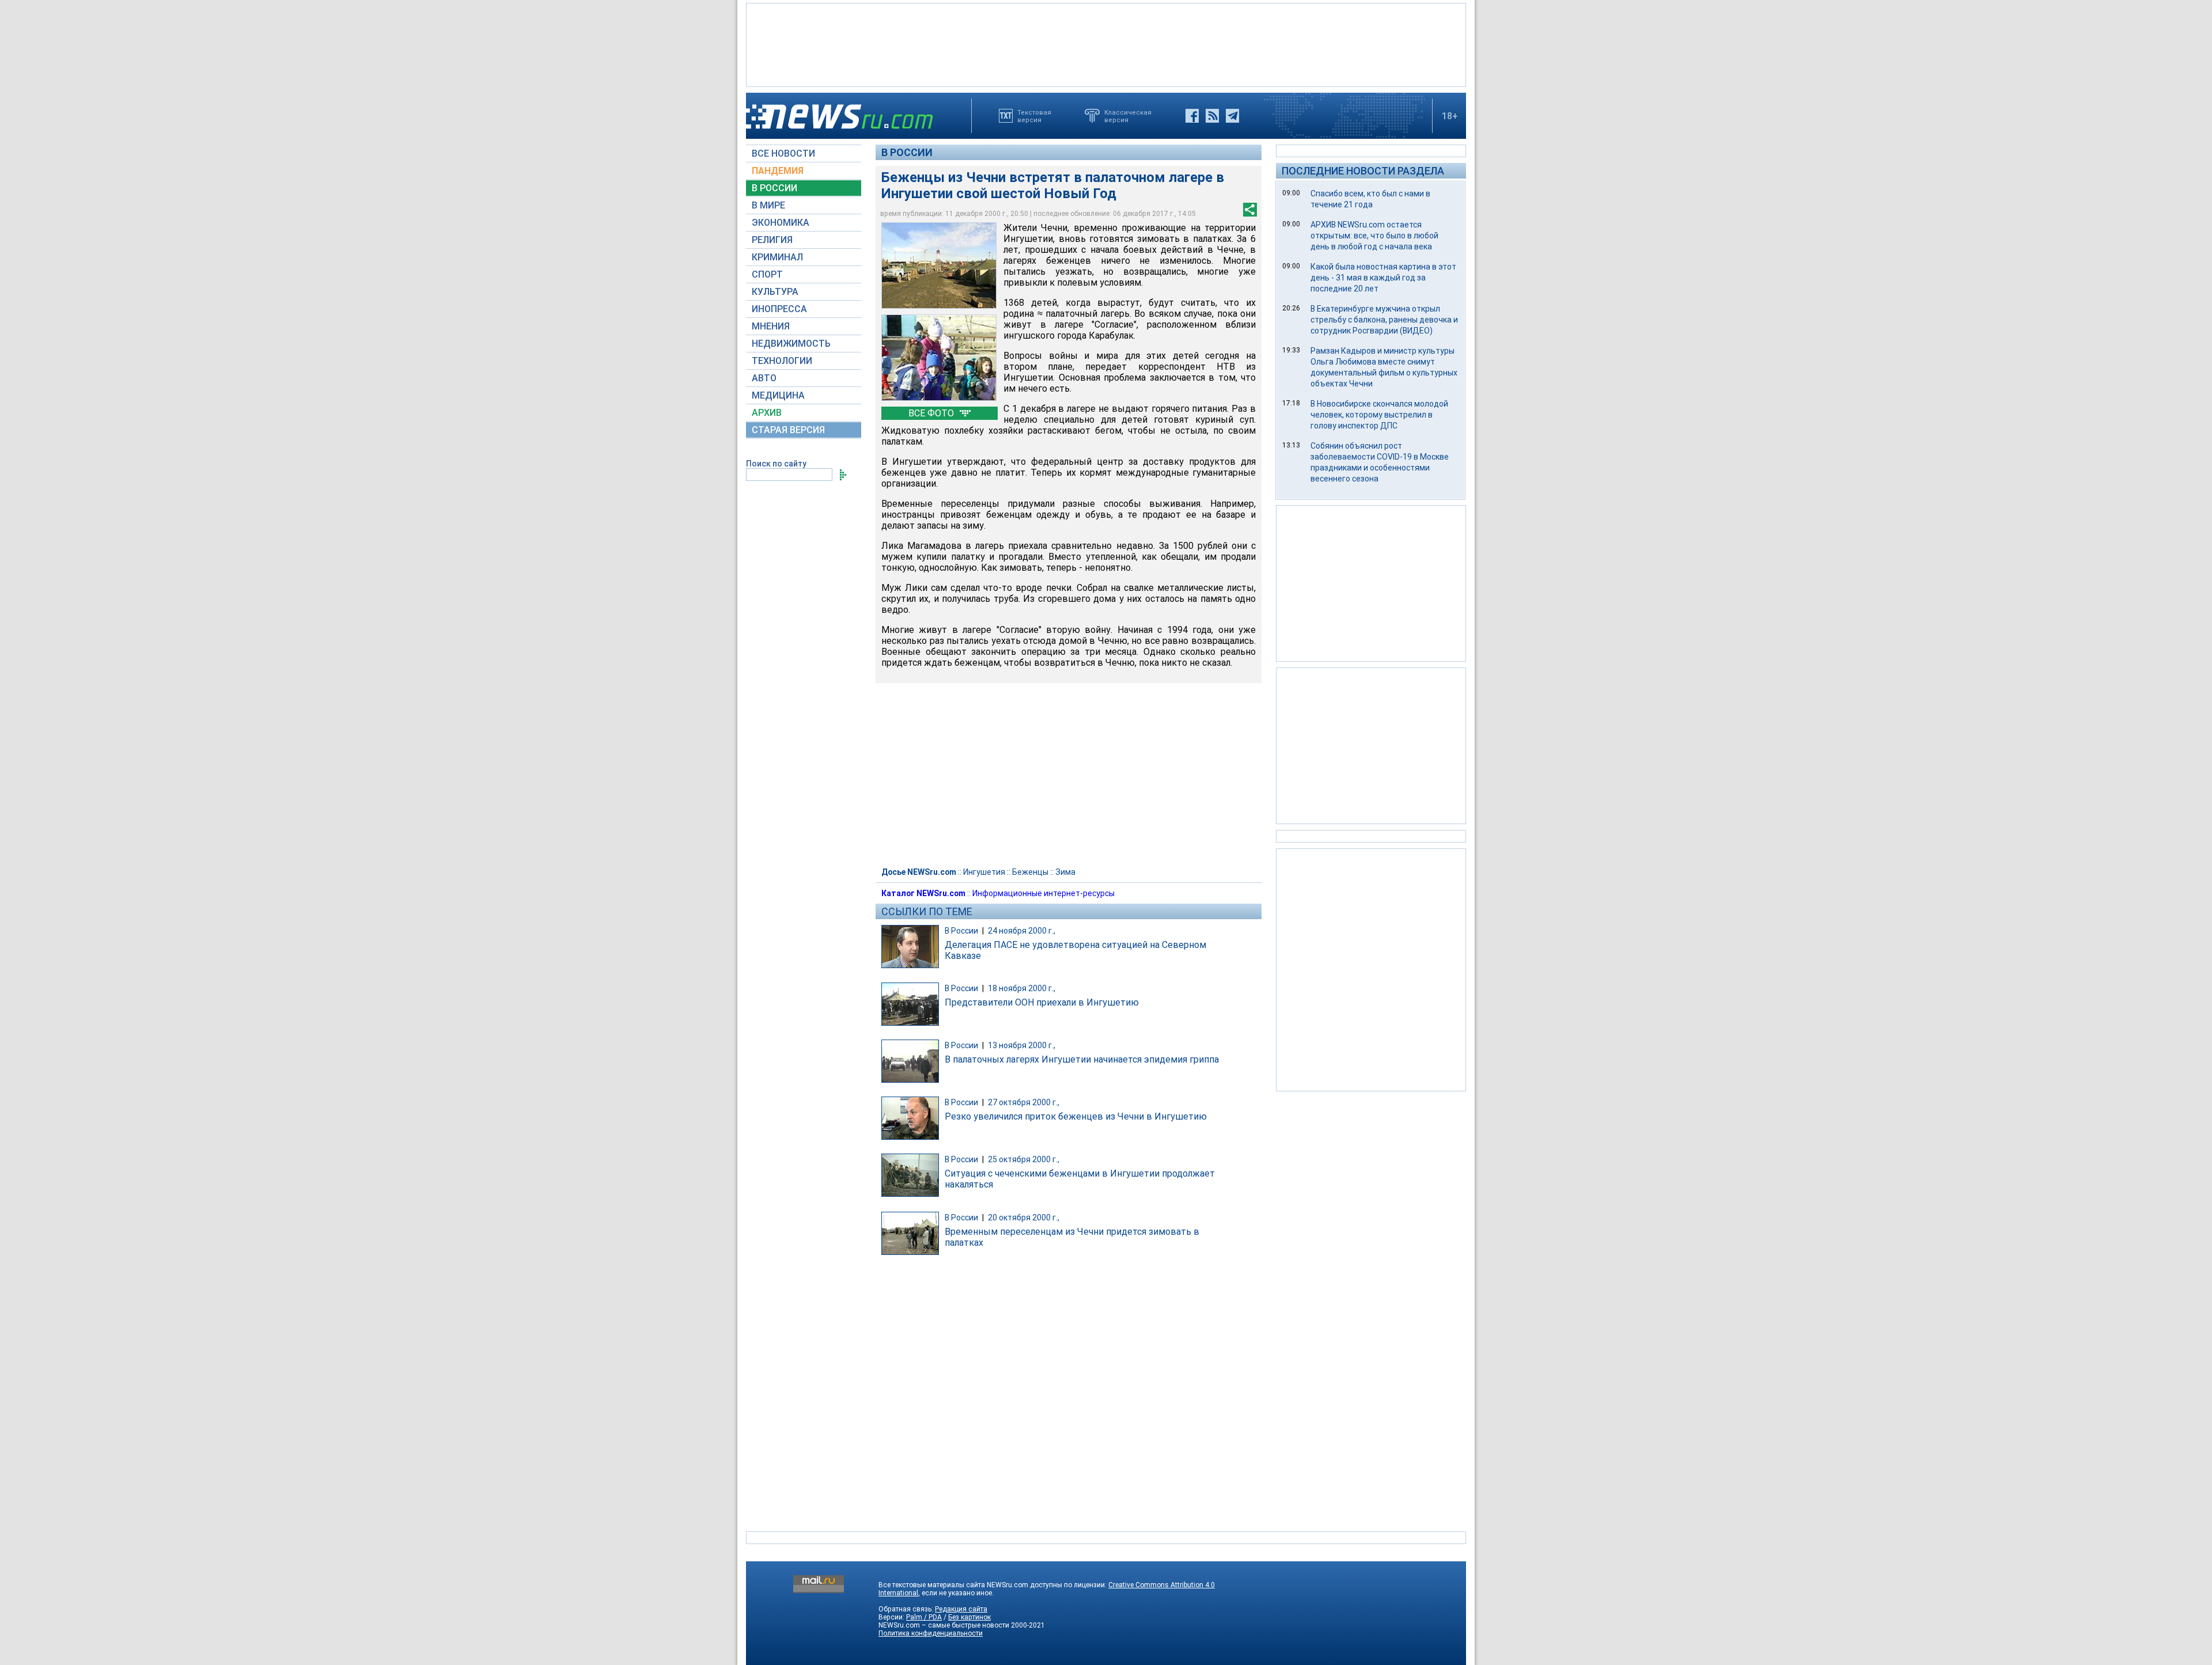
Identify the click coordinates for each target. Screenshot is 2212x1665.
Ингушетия (984, 872)
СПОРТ (767, 274)
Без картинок (969, 1617)
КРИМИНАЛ (777, 257)
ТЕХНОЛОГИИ (782, 361)
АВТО (764, 378)
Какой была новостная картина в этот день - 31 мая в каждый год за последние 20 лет (1383, 278)
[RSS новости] (1212, 116)
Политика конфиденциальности (931, 1633)
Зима (1065, 872)
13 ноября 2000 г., (1022, 1045)
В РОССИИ (774, 188)
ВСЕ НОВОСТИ (783, 153)
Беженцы (1030, 872)
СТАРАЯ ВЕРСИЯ (788, 430)
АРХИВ (767, 413)
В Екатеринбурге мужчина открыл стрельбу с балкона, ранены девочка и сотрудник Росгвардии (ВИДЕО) (1384, 320)
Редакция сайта (961, 1609)
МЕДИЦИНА (778, 395)
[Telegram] (1232, 116)
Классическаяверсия (1128, 116)
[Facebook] (1192, 116)
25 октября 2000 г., (1024, 1159)
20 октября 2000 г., (1024, 1218)
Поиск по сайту (776, 464)
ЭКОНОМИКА (781, 223)
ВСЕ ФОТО (932, 413)
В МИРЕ (768, 205)
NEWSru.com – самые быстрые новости (944, 1625)
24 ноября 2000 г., (1022, 931)
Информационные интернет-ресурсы (1043, 893)
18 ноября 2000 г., (1022, 988)
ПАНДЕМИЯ (778, 171)
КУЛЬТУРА (775, 292)
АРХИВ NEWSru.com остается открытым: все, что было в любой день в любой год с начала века (1374, 236)
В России (907, 152)
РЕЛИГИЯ (772, 240)
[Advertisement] (1106, 44)
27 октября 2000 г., (1024, 1102)
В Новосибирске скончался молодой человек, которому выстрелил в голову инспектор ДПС (1379, 415)
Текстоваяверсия (1034, 116)
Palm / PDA (924, 1617)
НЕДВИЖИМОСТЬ (791, 344)
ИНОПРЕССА (779, 309)
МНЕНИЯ (771, 326)
